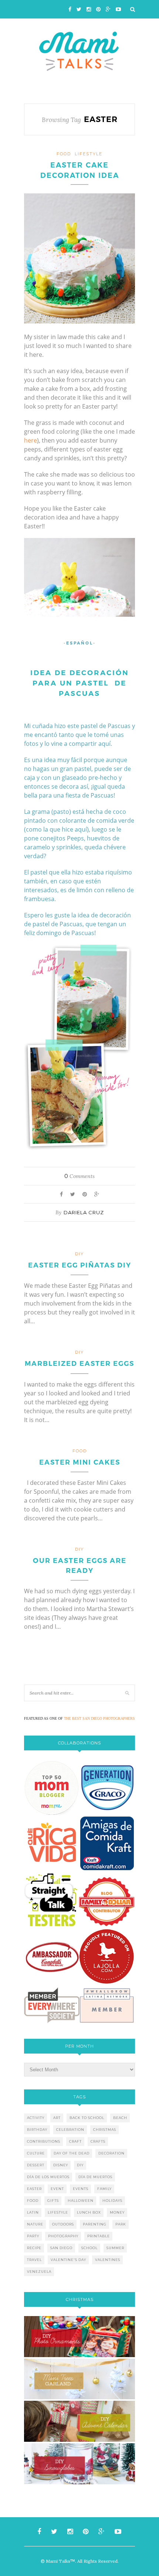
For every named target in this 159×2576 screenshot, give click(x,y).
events (81, 2189)
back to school (87, 2118)
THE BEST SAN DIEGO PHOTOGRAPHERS (99, 1718)
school (89, 2248)
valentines (108, 2260)
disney (61, 2165)
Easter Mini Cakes (80, 1462)
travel (34, 2260)
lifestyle (89, 154)
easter (34, 2189)
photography (63, 2236)
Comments (79, 1176)
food (64, 154)
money (117, 2212)
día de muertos (95, 2177)
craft (75, 2141)
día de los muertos (48, 2177)
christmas (105, 2130)
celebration (70, 2130)
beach (120, 2118)
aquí (81, 829)
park (121, 2224)
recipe (34, 2248)
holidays (112, 2201)
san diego (61, 2248)
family (104, 2189)
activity (36, 2118)
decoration (111, 2153)
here (31, 440)
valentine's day (68, 2260)
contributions (44, 2141)
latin (33, 2212)
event (57, 2189)
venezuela (39, 2272)
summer (115, 2248)
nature (35, 2224)
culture (36, 2153)
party (33, 2236)
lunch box (89, 2212)
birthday (37, 2130)
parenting (95, 2224)
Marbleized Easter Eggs (79, 1364)
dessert (36, 2165)
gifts (53, 2201)
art (57, 2118)
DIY (79, 1254)
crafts (98, 2141)
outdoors (63, 2224)
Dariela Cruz (84, 1212)
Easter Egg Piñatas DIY (80, 1265)
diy (80, 2165)
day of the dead (72, 2153)
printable (99, 2236)
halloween (81, 2201)
